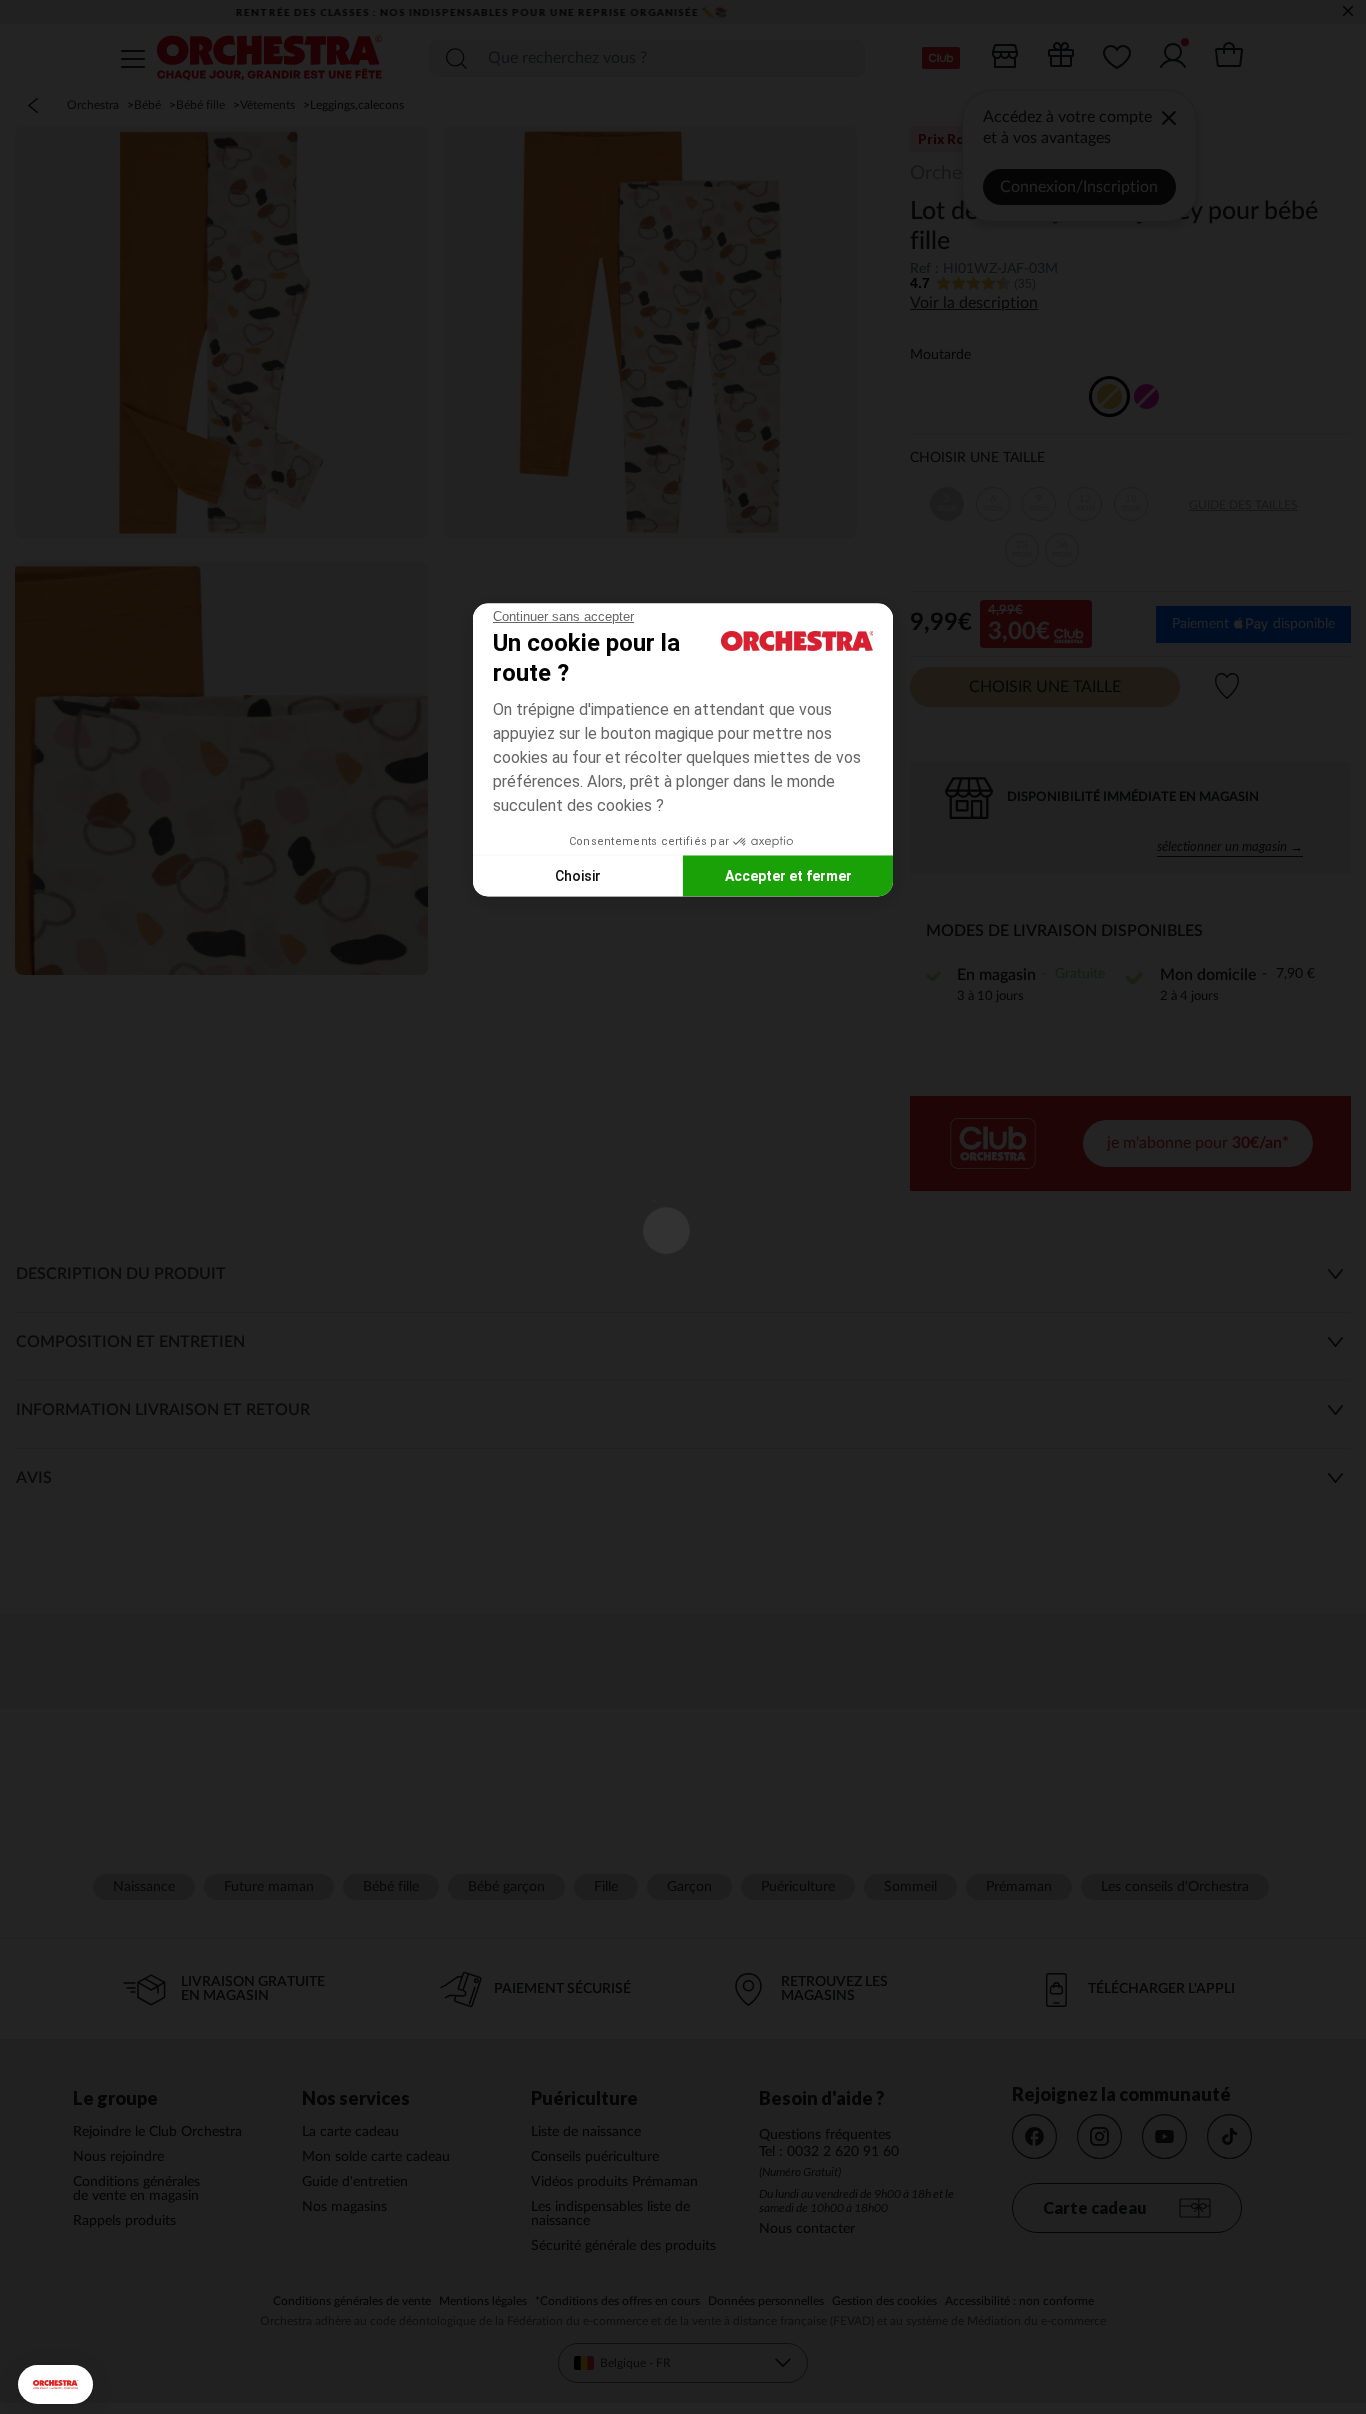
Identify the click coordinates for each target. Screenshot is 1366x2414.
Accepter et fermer (788, 875)
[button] (55, 2384)
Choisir (578, 875)
